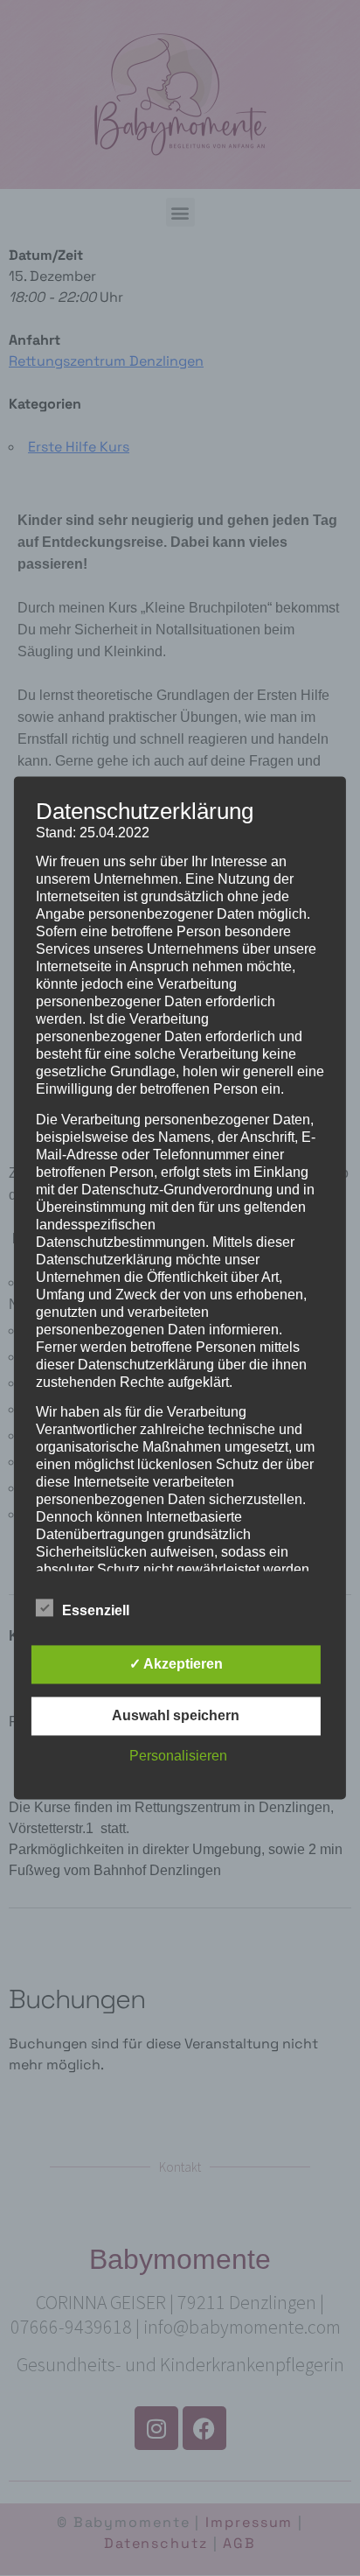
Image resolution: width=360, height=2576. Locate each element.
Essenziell (96, 1611)
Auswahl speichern (176, 1716)
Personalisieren (178, 1757)
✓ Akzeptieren (176, 1665)
